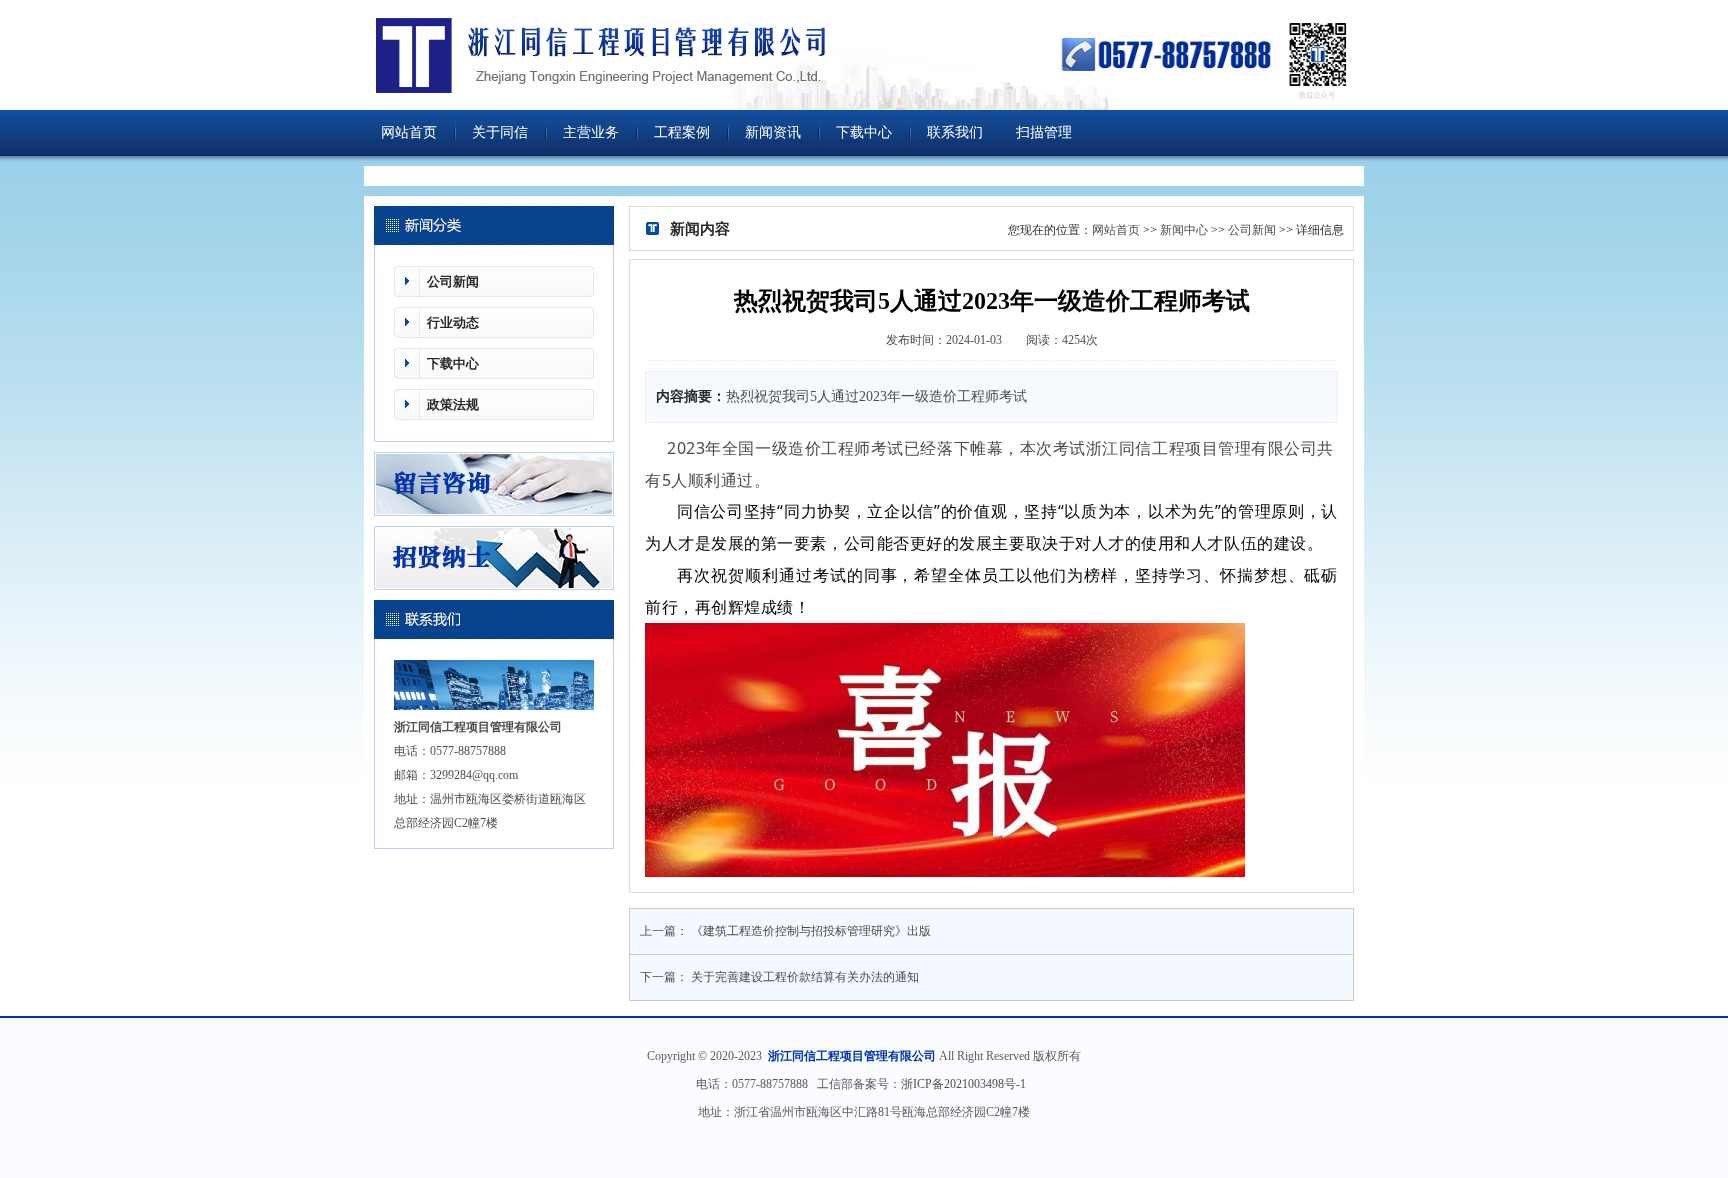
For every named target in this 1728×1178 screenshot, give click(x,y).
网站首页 (409, 132)
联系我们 (955, 132)
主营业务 (591, 132)
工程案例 (682, 132)
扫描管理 (1044, 132)
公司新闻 (453, 281)
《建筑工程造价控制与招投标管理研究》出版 (811, 931)
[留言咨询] (494, 512)
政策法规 (453, 404)
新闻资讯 (773, 132)
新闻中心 (1184, 230)
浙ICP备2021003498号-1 (966, 1084)
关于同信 (500, 132)
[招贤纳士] (494, 586)
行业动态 (453, 322)
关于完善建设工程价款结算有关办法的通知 (805, 977)
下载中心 (864, 132)
